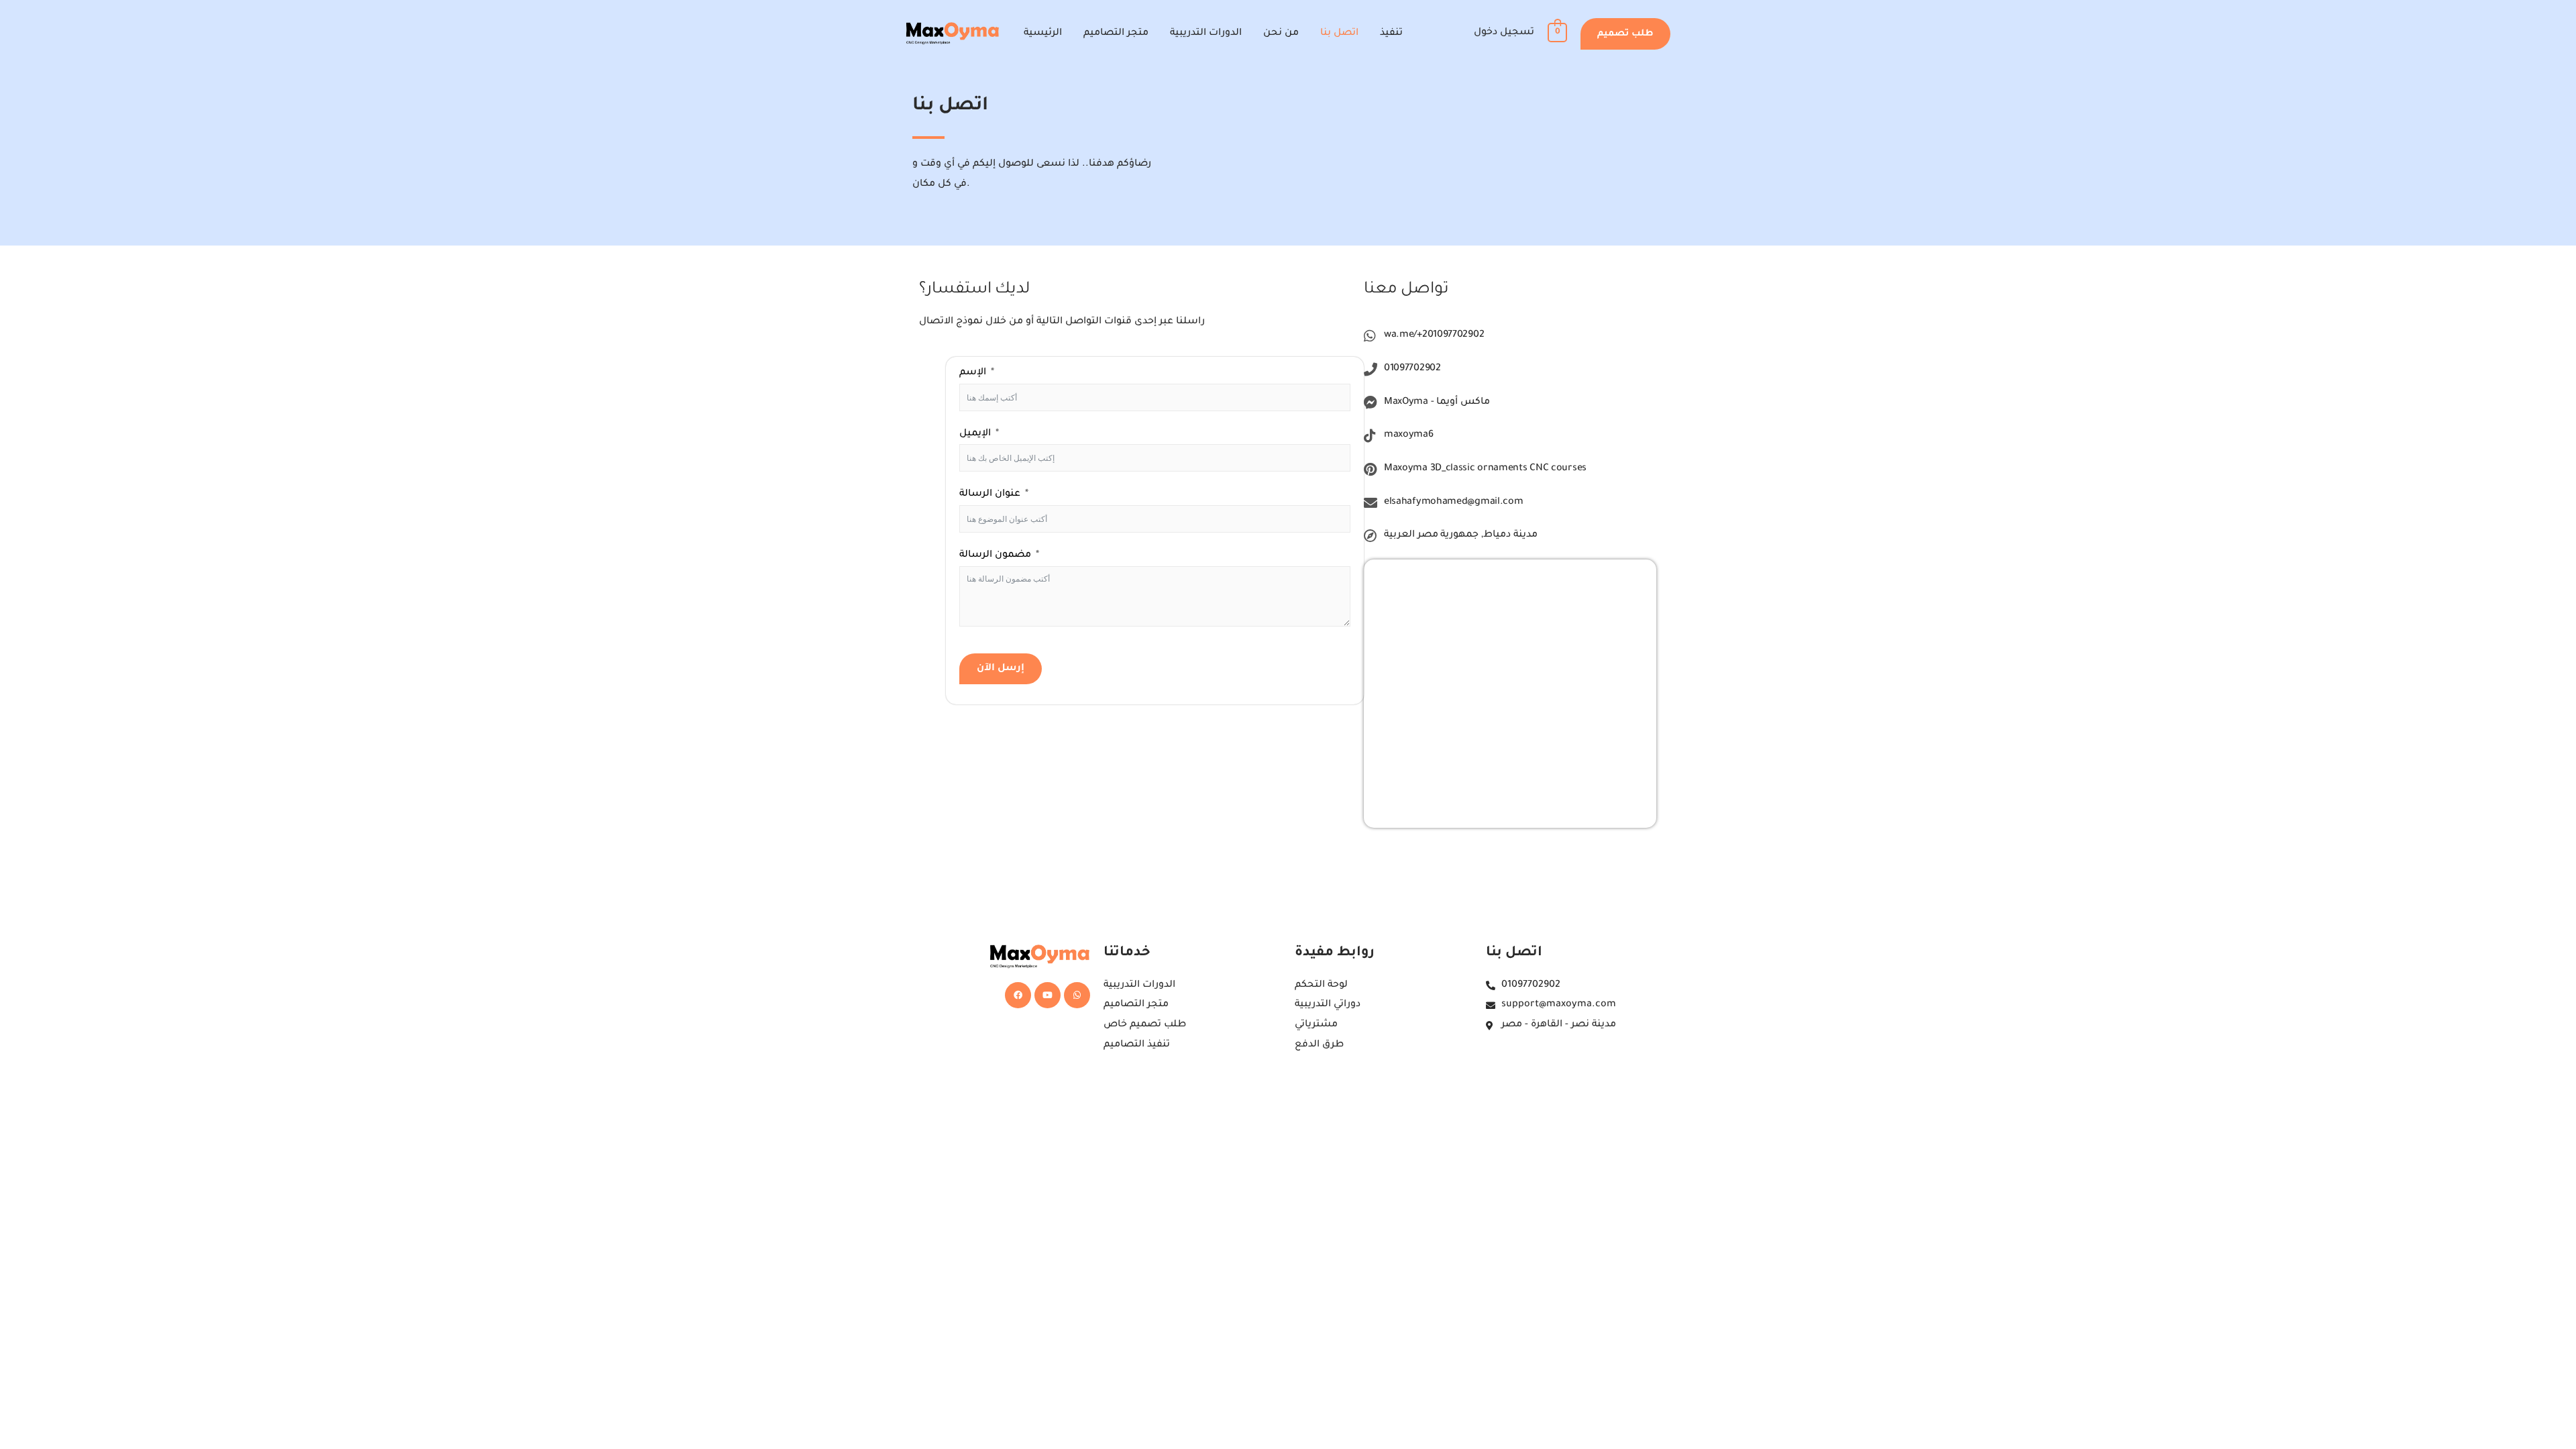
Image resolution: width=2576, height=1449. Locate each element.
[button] (1625, 34)
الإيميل (975, 434)
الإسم (973, 373)
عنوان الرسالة (990, 494)
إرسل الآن (1001, 669)
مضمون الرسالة (995, 555)
